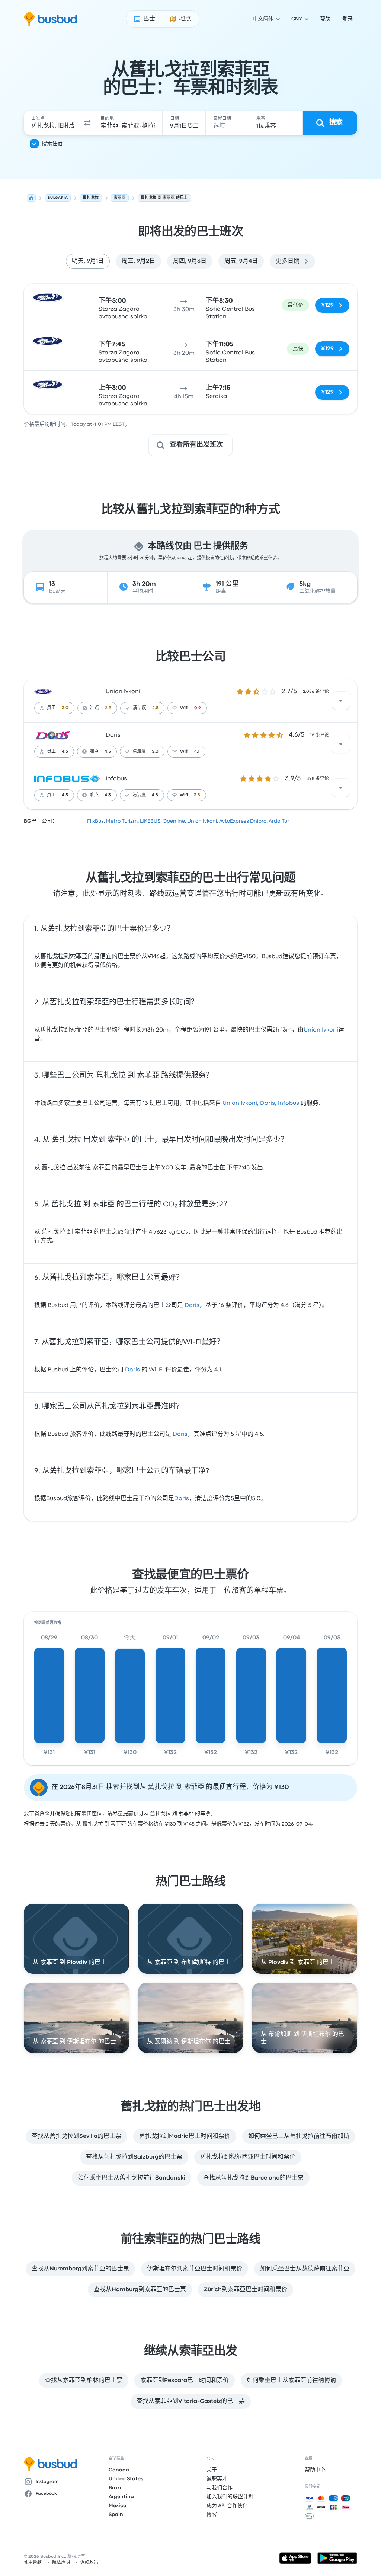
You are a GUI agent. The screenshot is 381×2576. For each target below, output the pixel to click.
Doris (113, 735)
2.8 (155, 708)
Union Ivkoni (123, 692)
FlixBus (95, 821)
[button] (87, 123)
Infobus (116, 779)
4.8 (155, 795)
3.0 (65, 708)
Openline (174, 821)
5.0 (155, 752)
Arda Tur (279, 821)
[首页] (31, 198)
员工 (51, 708)
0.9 (198, 708)
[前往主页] (50, 19)
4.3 (108, 795)
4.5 (65, 752)
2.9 (108, 708)
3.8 (197, 795)
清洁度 (140, 708)
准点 (95, 708)
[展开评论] (341, 701)
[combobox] (53, 123)
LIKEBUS (150, 821)
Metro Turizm (122, 821)
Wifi (184, 708)
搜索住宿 (52, 144)
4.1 (197, 752)
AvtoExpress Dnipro (243, 821)
